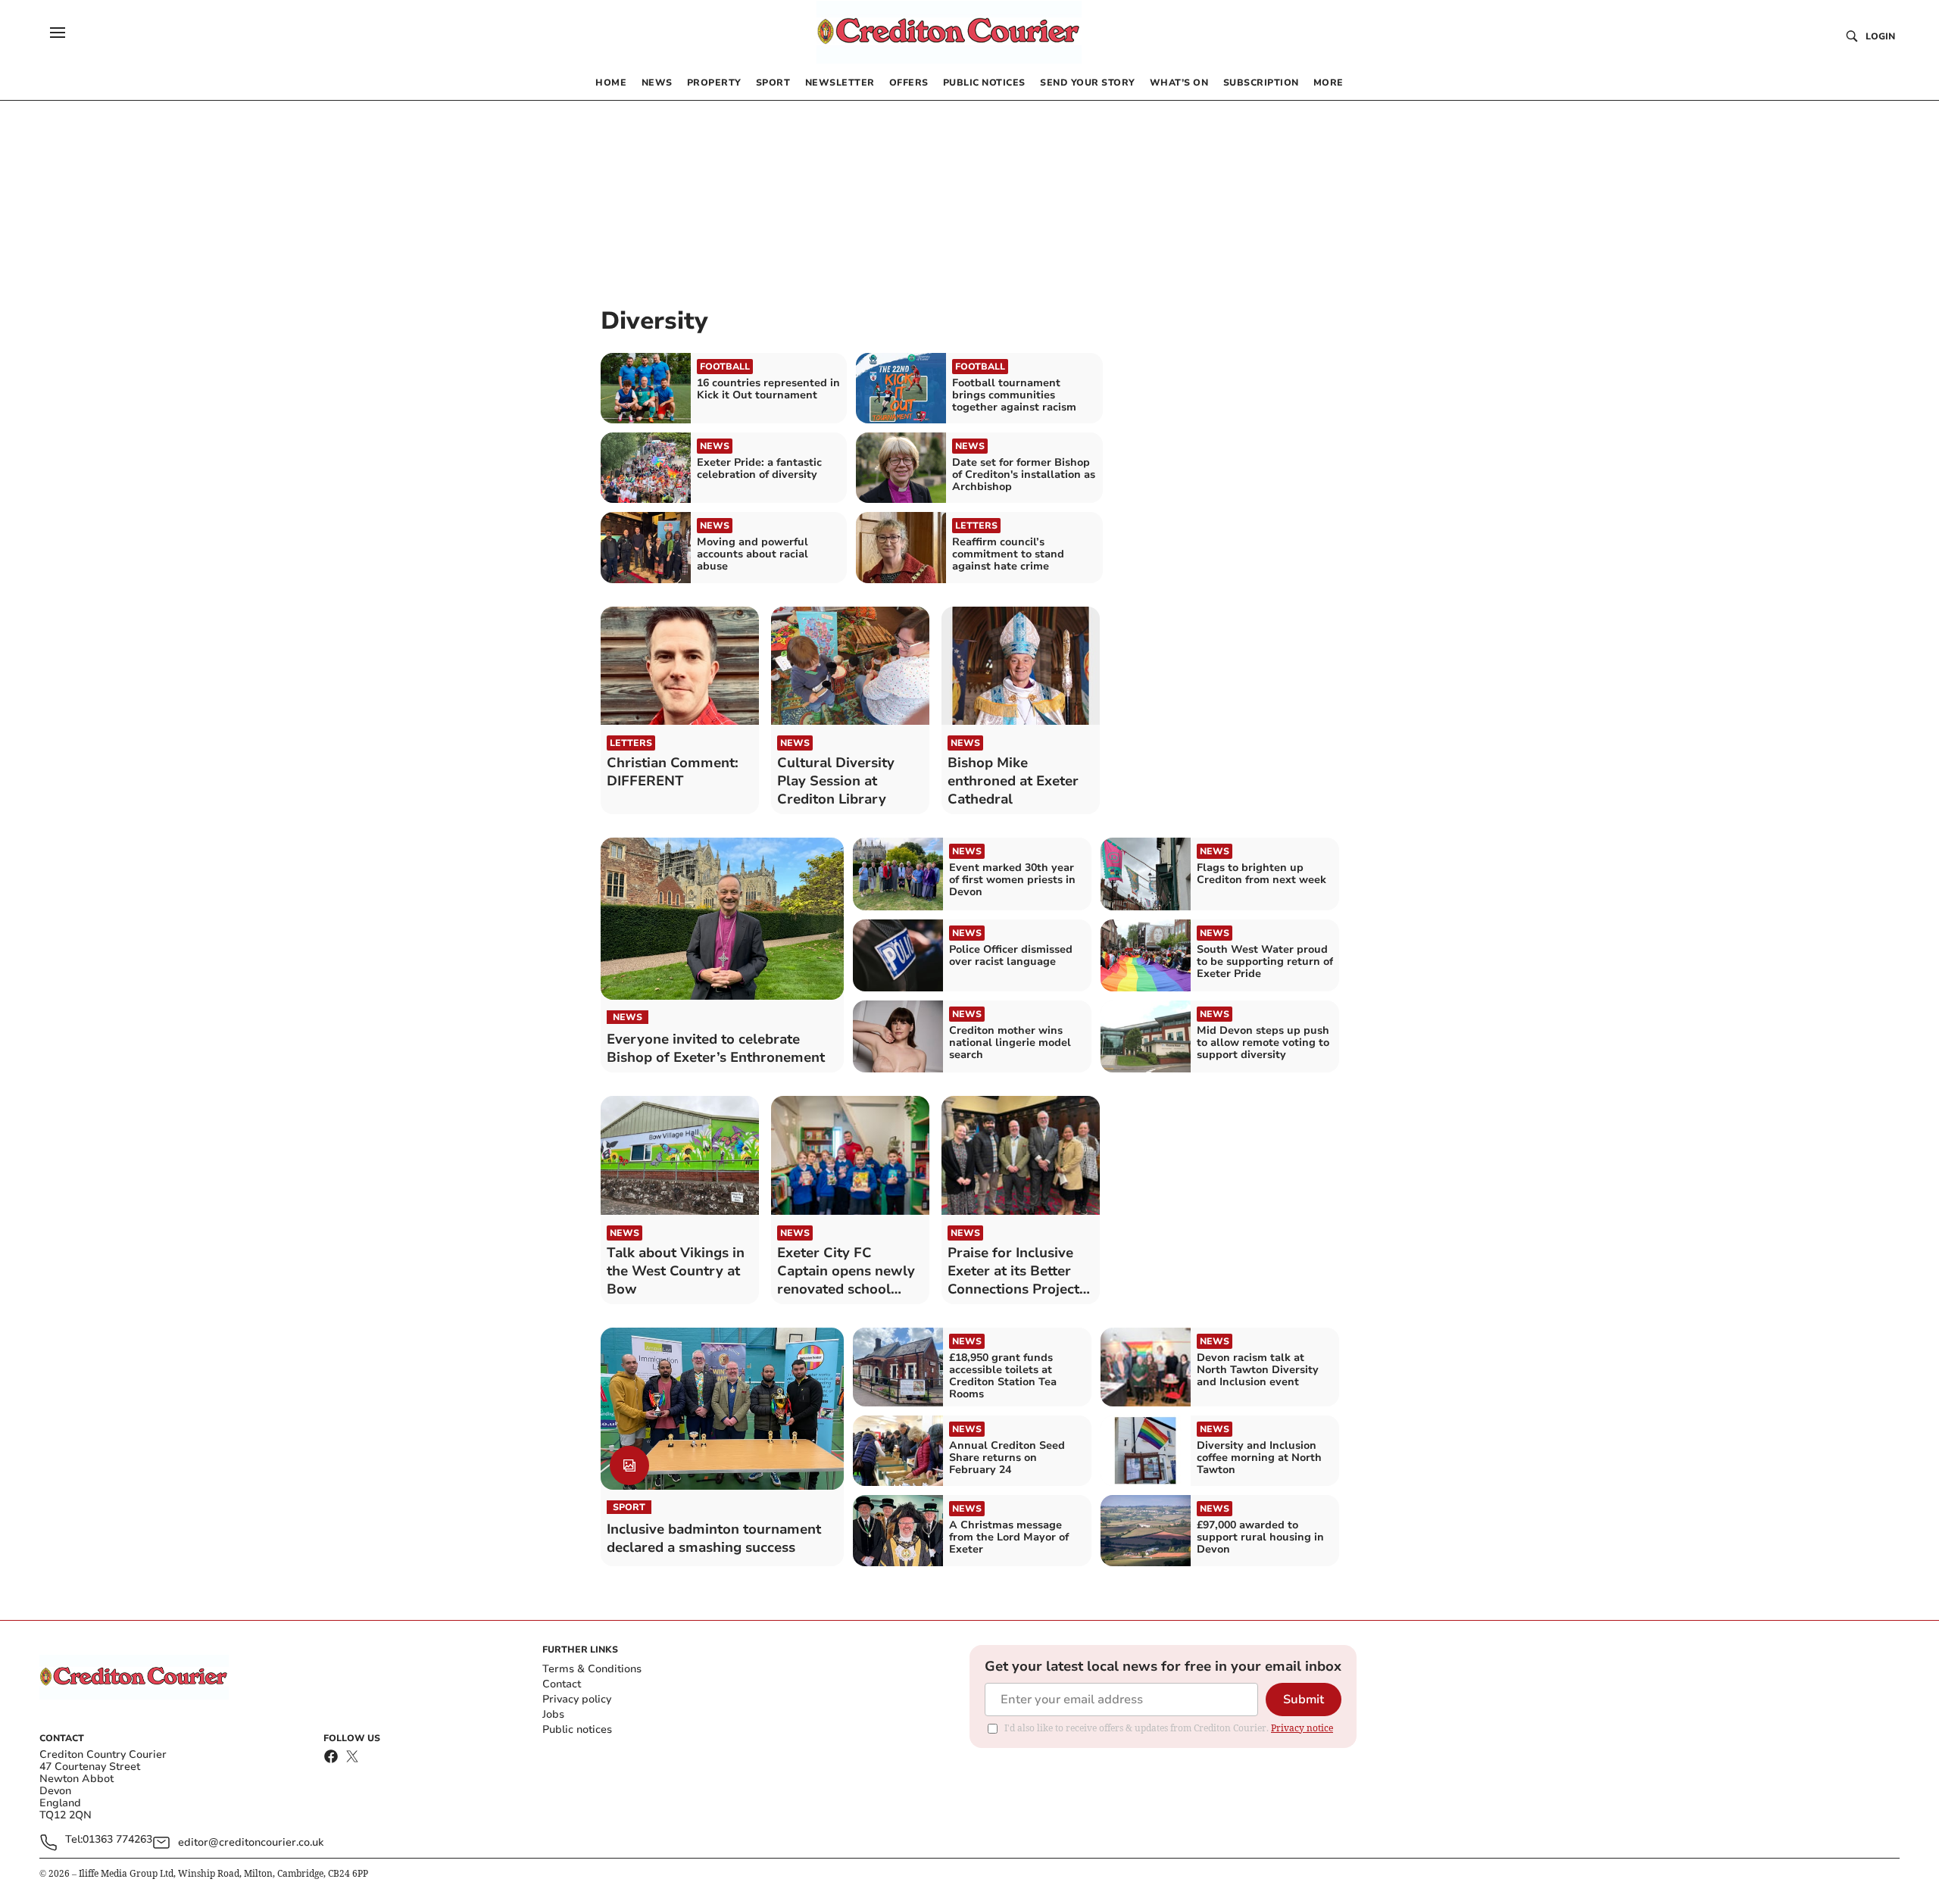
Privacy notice (1302, 1728)
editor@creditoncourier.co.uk (251, 1842)
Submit (1304, 1700)
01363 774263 (117, 1840)
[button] (58, 33)
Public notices (577, 1729)
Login (1880, 36)
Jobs (553, 1714)
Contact (562, 1684)
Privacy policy (577, 1699)
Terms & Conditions (592, 1669)
